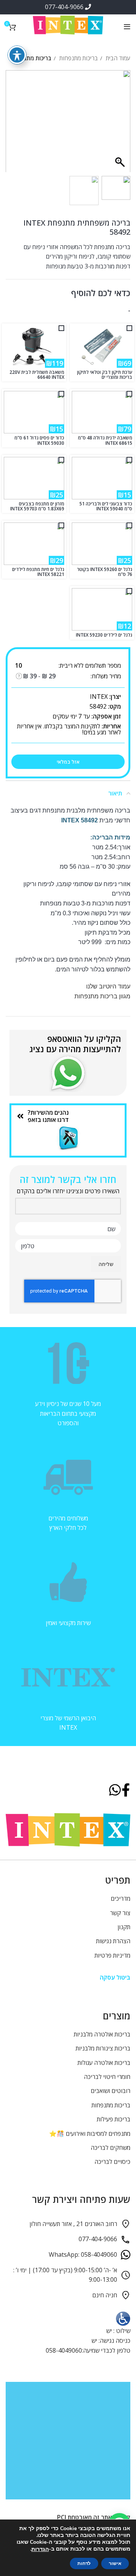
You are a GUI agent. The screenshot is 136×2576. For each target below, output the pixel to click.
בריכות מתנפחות (78, 58)
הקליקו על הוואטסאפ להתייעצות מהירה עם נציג (75, 1043)
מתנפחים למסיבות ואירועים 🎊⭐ (90, 2134)
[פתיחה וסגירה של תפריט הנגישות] (17, 55)
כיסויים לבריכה (112, 2162)
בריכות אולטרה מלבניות (102, 2034)
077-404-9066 (65, 7)
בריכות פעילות (114, 2119)
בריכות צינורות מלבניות (103, 2048)
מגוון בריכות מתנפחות (102, 996)
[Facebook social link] (126, 1791)
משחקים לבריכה (110, 2148)
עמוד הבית (117, 58)
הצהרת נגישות (113, 1941)
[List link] (68, 1116)
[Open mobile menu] (127, 27)
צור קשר (120, 1913)
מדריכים (121, 1898)
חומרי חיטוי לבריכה (107, 2077)
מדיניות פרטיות (112, 1955)
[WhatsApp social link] (115, 1791)
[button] (15, 125)
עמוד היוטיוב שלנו (108, 986)
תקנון (124, 1927)
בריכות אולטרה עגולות (104, 2063)
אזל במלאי (68, 762)
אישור (115, 2563)
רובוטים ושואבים (110, 2091)
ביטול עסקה (115, 1977)
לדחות (84, 2563)
